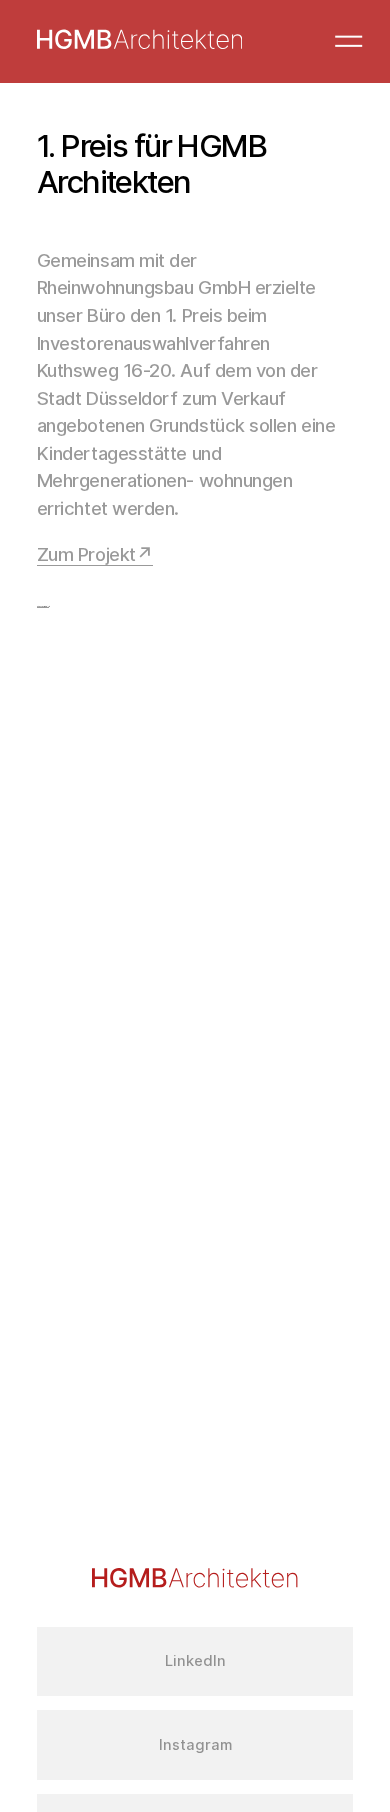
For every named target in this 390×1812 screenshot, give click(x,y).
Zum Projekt (86, 554)
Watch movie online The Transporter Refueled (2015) (43, 606)
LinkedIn (195, 1661)
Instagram (195, 1745)
